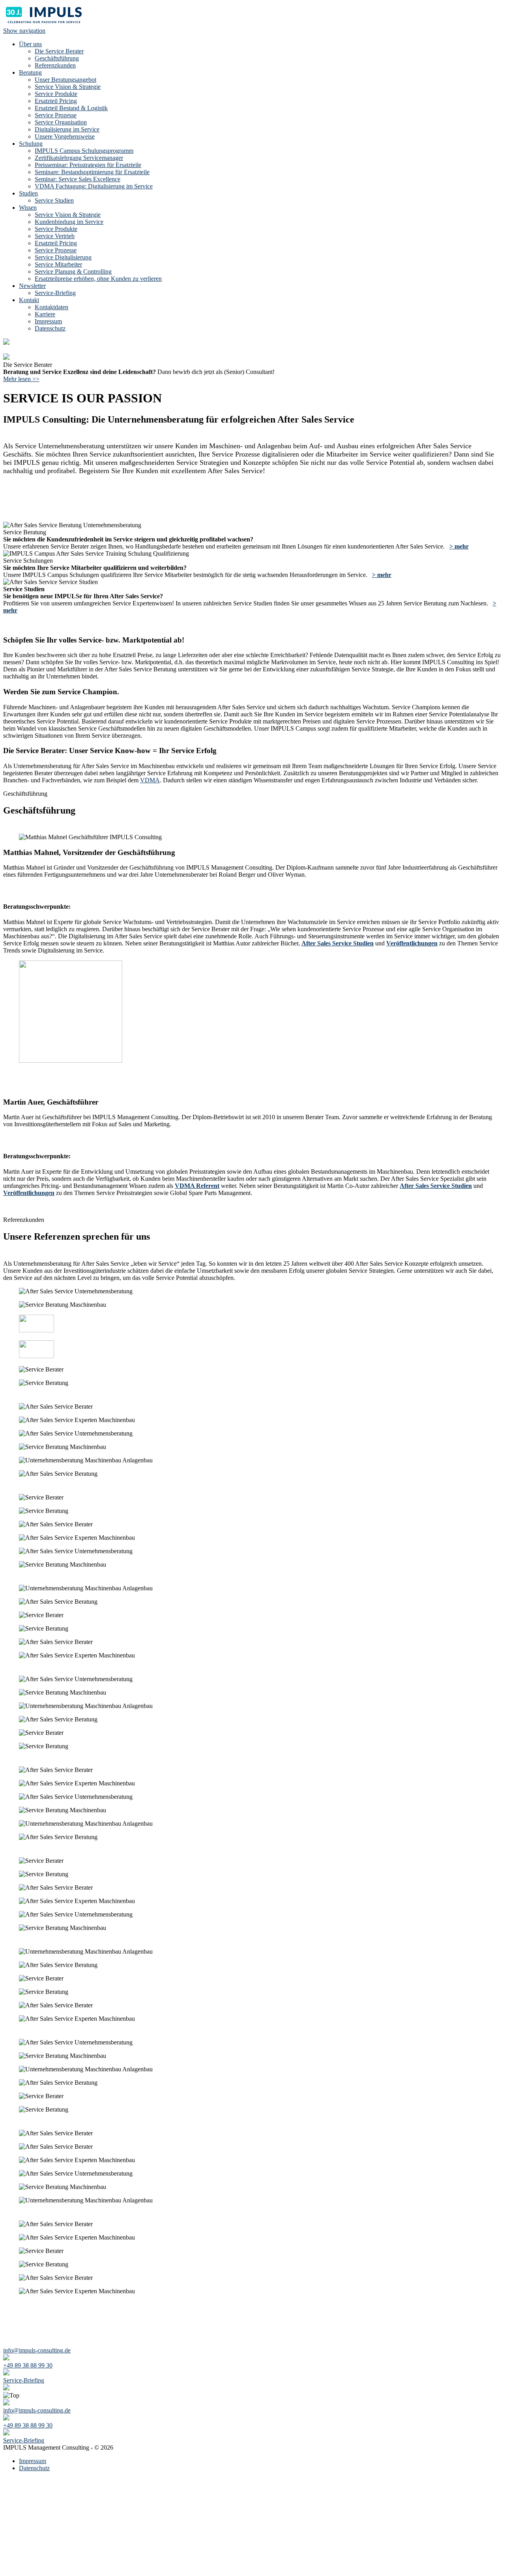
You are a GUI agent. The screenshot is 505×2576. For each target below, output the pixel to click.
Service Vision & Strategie (68, 87)
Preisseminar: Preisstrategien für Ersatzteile (88, 165)
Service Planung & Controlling (73, 272)
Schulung (31, 144)
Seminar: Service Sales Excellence (78, 179)
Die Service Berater (59, 51)
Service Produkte (56, 94)
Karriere (45, 314)
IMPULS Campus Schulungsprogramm (84, 151)
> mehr (459, 546)
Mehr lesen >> (21, 379)
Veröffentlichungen (412, 943)
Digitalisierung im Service (67, 129)
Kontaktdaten (51, 307)
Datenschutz (50, 328)
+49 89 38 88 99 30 (28, 2365)
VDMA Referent (197, 1186)
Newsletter (32, 286)
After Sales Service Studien (338, 943)
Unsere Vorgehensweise (65, 136)
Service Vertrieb (55, 236)
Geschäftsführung (57, 58)
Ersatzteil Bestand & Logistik (71, 108)
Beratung (30, 72)
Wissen (28, 208)
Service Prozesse (56, 115)
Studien (28, 193)
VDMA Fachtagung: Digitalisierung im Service (94, 186)
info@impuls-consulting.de (37, 2350)
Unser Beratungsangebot (65, 80)
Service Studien (54, 200)
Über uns (30, 44)
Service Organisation (61, 122)
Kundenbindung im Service (69, 222)
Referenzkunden (55, 65)
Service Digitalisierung (63, 257)
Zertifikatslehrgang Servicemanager (79, 158)
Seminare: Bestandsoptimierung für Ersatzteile (92, 172)
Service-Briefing (55, 293)
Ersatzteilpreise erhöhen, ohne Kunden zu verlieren (98, 279)
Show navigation (24, 31)
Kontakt (29, 300)
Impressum (48, 321)
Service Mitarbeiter (58, 264)
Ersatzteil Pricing (56, 101)
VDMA (150, 780)
